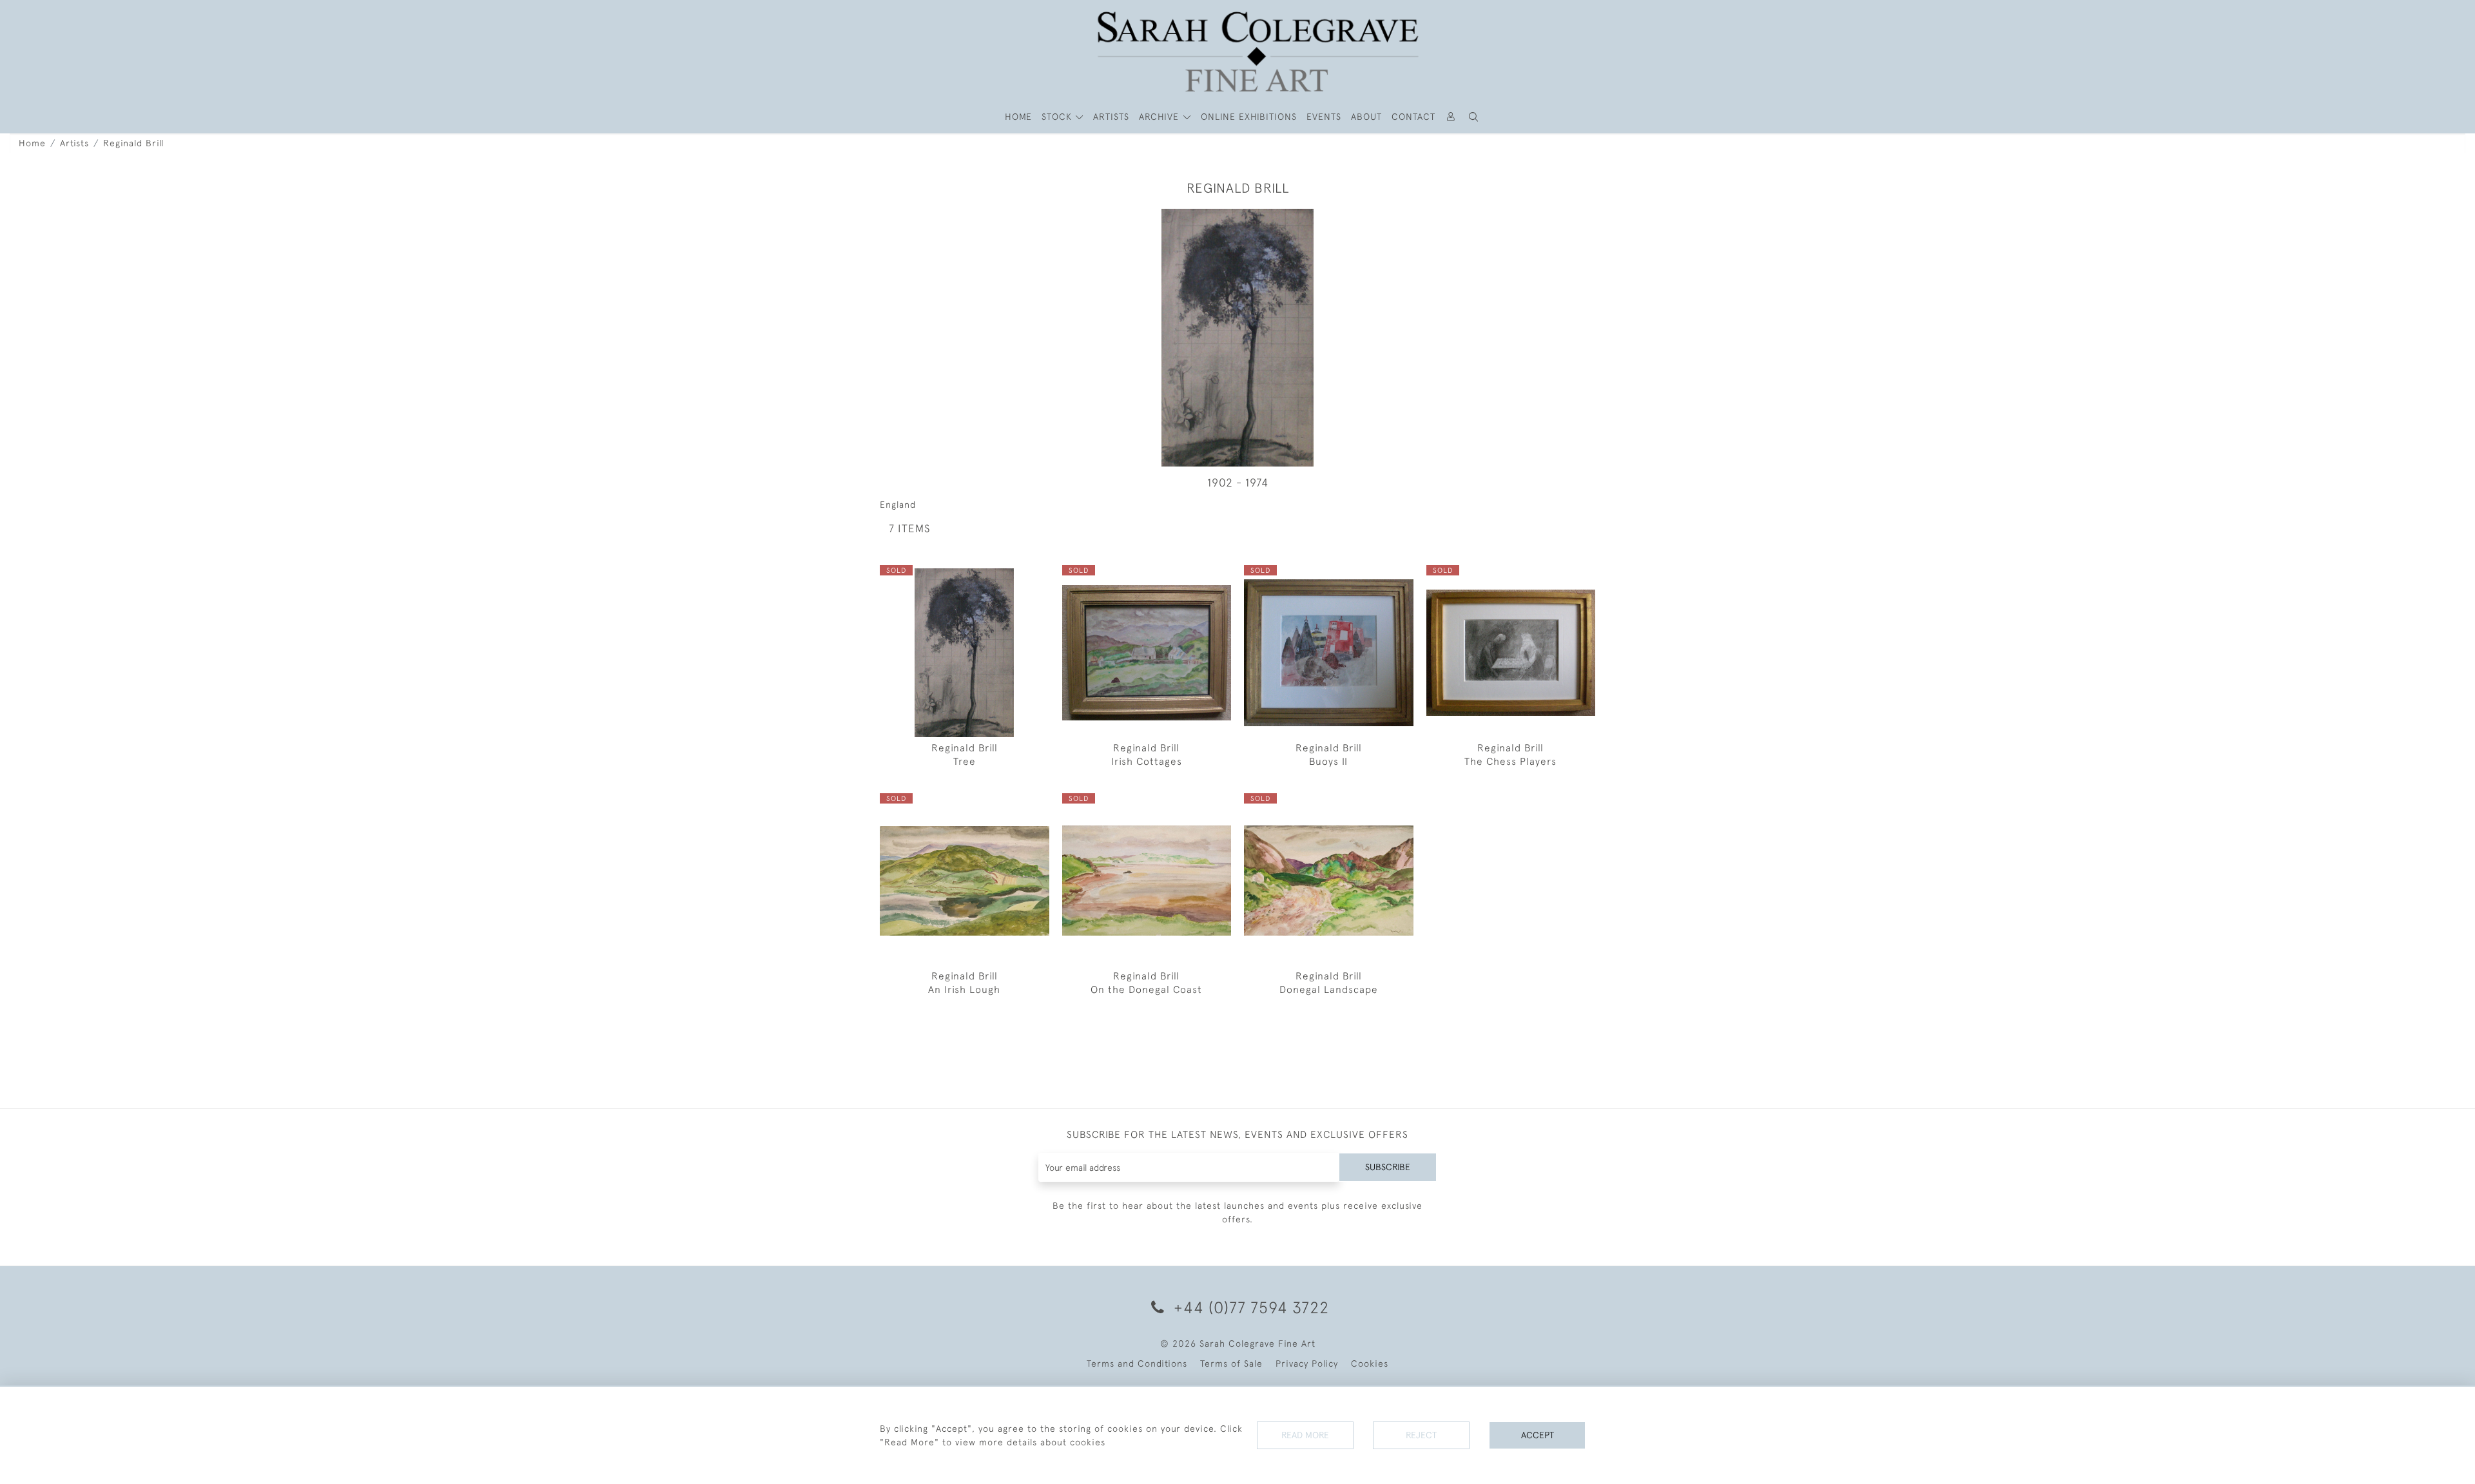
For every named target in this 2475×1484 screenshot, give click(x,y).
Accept (1538, 1435)
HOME (1018, 117)
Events (1324, 117)
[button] (1474, 117)
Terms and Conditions (1137, 1364)
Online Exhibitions (1249, 117)
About (1366, 117)
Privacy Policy (1307, 1364)
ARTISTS (1111, 117)
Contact (1413, 117)
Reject (1421, 1435)
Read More (1305, 1435)
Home (32, 143)
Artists (74, 143)
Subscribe (1388, 1167)
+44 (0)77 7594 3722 (1249, 1307)
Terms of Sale (1231, 1364)
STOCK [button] (1058, 117)
